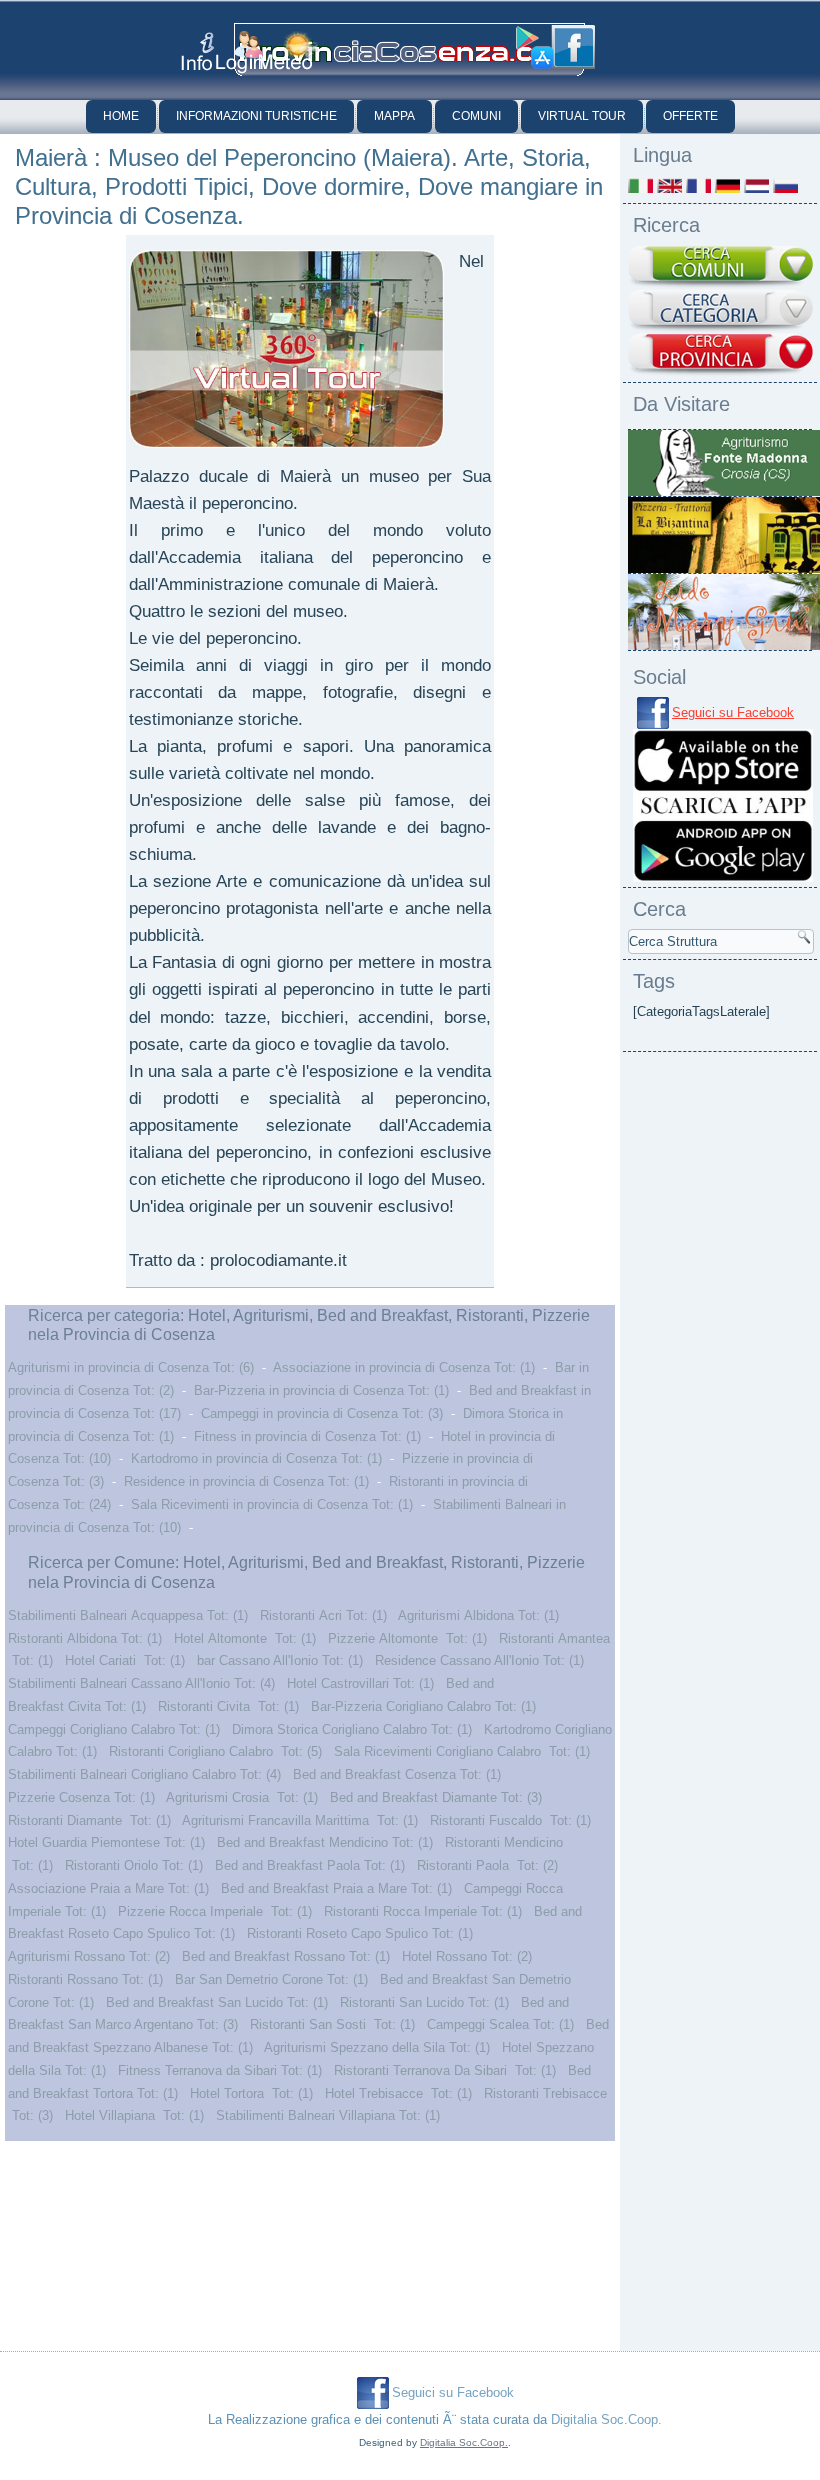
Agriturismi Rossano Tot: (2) (89, 1956)
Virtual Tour (582, 116)
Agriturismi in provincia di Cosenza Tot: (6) (131, 1367)
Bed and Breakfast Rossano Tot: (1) (286, 1956)
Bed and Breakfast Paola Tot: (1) (310, 1865)
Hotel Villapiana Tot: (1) (134, 2115)
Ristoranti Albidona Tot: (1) (85, 1638)
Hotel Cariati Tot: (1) (125, 1660)
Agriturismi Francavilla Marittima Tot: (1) (300, 1820)
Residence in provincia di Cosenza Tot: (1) (246, 1481)
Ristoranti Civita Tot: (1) (228, 1706)
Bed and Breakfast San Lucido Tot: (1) (217, 2002)
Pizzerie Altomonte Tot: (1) (407, 1638)
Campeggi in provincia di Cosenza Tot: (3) (322, 1413)
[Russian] (785, 185)
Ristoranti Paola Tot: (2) (487, 1865)
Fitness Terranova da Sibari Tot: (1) (220, 2070)
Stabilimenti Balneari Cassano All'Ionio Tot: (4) (141, 1683)
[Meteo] (288, 50)
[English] (669, 185)
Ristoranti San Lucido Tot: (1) (424, 2002)
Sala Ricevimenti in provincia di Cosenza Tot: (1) (272, 1504)
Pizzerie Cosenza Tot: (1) (81, 1797)
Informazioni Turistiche (256, 116)
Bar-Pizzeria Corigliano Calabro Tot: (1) (423, 1706)
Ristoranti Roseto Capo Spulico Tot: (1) (360, 1933)
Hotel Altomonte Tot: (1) (245, 1638)
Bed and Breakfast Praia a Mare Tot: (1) (336, 1888)
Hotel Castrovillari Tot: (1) (360, 1683)
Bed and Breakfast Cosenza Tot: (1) (397, 1774)
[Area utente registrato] (239, 52)
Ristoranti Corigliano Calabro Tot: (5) (215, 1751)
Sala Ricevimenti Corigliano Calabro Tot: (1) (462, 1751)
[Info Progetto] (197, 51)
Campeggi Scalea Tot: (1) (500, 2024)
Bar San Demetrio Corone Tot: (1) (271, 1979)
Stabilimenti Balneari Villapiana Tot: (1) (328, 2115)
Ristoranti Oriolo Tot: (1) (134, 1865)
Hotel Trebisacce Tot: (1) (398, 2093)
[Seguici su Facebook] (573, 47)
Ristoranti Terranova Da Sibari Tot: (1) (445, 2070)
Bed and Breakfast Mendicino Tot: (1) (325, 1842)
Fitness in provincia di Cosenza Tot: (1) (307, 1436)
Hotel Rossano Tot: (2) (467, 1956)
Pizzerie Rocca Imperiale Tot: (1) (215, 1911)
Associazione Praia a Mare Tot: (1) (108, 1888)
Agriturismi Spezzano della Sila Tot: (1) (377, 2047)
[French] (698, 185)
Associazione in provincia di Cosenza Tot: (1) (404, 1367)
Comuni (476, 116)
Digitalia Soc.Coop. (606, 2419)
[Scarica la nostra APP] (723, 877)
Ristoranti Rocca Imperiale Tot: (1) (423, 1911)
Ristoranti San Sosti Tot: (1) (332, 2024)
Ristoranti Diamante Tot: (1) (89, 1820)
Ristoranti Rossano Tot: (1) (85, 1979)
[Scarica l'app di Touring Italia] (535, 48)
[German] (727, 185)
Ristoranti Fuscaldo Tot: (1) (510, 1820)
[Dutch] (756, 185)
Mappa (394, 116)
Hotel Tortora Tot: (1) (251, 2093)
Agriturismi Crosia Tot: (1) (242, 1797)
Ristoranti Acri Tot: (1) (323, 1615)
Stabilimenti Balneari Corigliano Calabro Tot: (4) (144, 1774)
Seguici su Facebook (733, 712)
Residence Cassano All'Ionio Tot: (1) (479, 1660)
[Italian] (640, 185)
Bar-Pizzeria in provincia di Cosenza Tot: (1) (321, 1390)
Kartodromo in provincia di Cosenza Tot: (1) (256, 1458)
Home (121, 116)
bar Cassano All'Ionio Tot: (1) (280, 1660)
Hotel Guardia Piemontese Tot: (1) (106, 1842)
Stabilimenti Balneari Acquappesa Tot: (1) (128, 1615)
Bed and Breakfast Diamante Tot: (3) (436, 1797)
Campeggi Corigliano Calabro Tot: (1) (114, 1729)
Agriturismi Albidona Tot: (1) (478, 1615)
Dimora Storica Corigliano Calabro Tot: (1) (352, 1729)
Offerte (690, 116)
